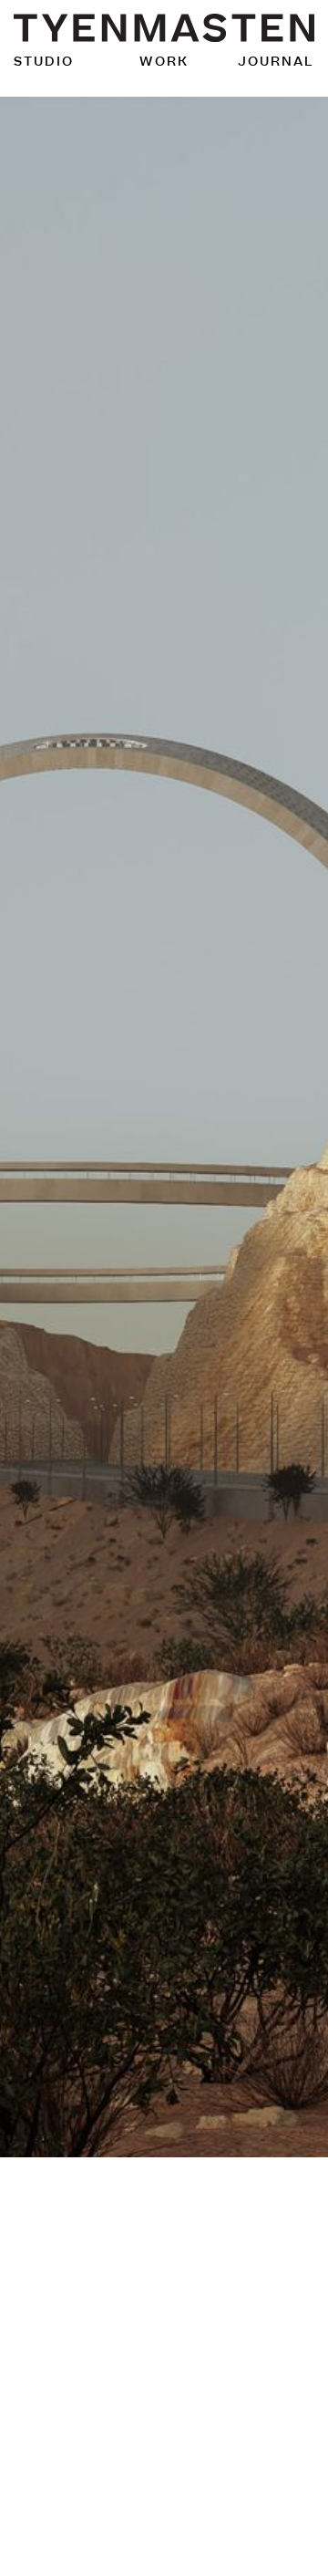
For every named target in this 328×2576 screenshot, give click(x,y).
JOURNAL (276, 62)
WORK (164, 62)
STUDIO (44, 62)
